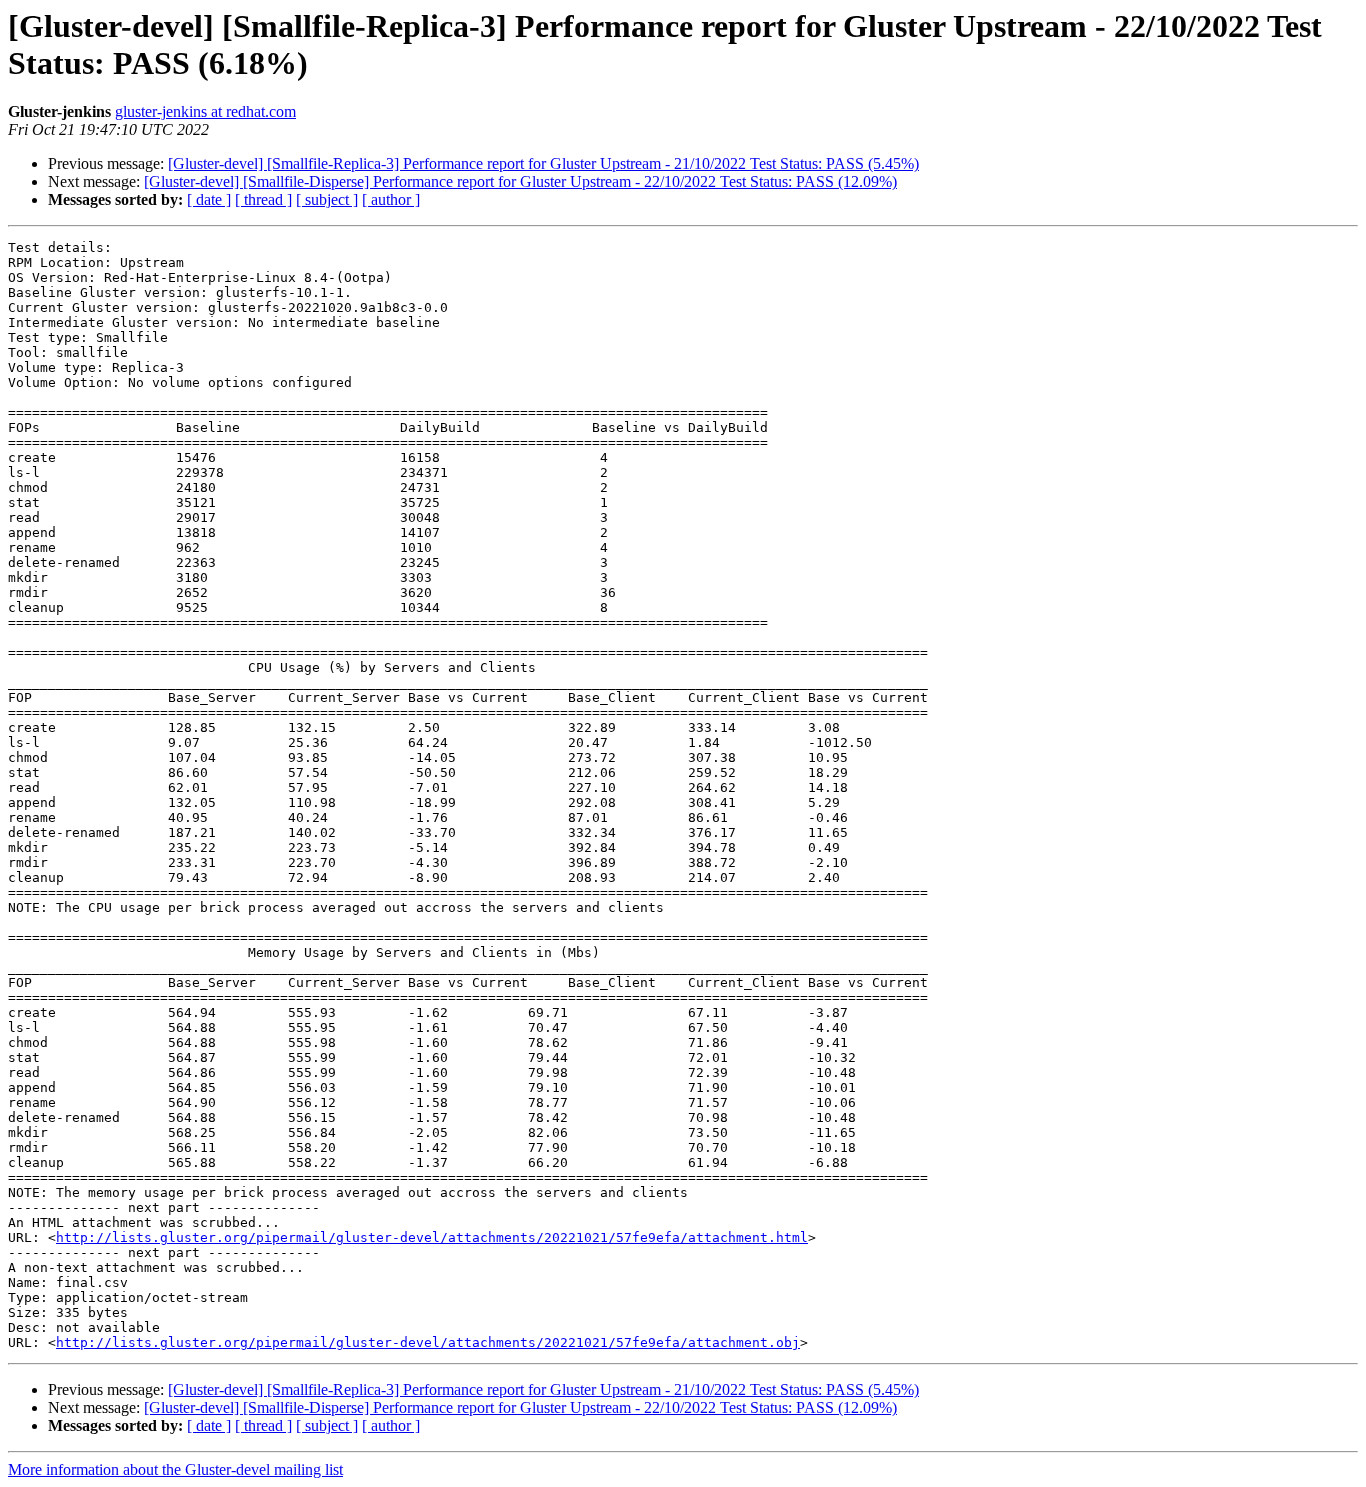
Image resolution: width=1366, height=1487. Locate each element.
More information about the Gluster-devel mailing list (175, 1469)
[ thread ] (263, 199)
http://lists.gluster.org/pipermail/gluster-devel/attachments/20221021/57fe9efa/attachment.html (432, 1237)
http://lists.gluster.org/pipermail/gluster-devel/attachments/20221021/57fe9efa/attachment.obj (428, 1342)
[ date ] (209, 199)
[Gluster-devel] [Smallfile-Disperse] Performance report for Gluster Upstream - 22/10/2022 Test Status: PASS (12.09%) (520, 181)
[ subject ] (327, 199)
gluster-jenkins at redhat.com (205, 111)
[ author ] (391, 199)
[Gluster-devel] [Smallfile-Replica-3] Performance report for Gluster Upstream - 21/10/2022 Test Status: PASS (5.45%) (543, 163)
